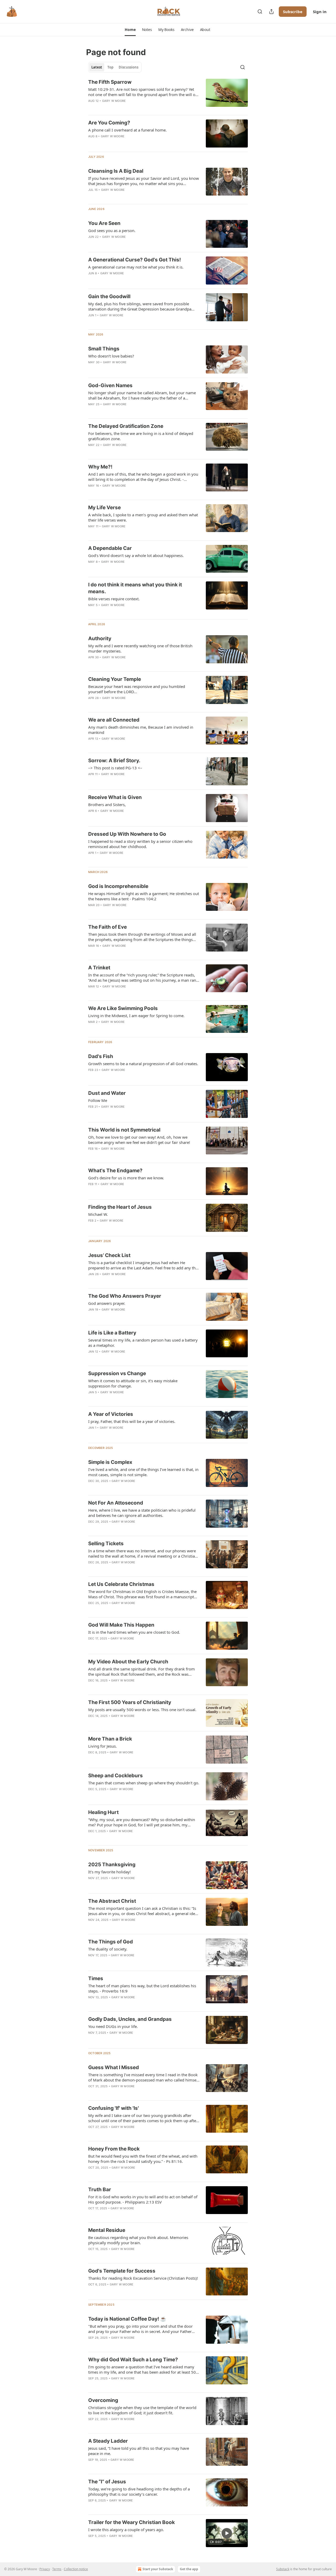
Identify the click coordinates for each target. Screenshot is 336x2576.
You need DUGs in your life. (113, 2026)
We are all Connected (114, 720)
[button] (130, 30)
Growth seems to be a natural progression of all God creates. (143, 1064)
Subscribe (293, 12)
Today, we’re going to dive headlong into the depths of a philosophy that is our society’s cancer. (139, 2491)
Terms (57, 2569)
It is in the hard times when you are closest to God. (134, 1632)
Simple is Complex (110, 1462)
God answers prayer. (107, 1303)
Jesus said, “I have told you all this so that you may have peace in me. (139, 2451)
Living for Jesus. (103, 1746)
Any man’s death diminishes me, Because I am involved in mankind (141, 730)
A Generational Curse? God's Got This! (135, 260)
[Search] (260, 12)
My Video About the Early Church (128, 1662)
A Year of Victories (111, 1414)
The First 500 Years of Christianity (130, 1702)
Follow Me (98, 1100)
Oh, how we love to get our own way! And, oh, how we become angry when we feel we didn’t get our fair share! (139, 1140)
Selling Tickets (106, 1544)
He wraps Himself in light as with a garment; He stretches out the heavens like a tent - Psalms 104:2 (144, 896)
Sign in (320, 12)
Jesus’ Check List (109, 1255)
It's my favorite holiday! (109, 1872)
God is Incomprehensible (118, 886)
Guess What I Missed (114, 2067)
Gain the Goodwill (109, 296)
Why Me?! (100, 467)
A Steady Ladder (108, 2441)
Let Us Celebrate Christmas (121, 1584)
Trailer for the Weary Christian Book (132, 2522)
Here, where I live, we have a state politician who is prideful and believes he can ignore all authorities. (142, 1513)
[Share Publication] (271, 12)
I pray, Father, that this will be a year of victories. (132, 1421)
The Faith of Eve (107, 927)
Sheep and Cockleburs (115, 1776)
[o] (227, 2533)
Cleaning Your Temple (115, 679)
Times (96, 1978)
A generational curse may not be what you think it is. (136, 267)
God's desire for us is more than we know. (126, 1178)
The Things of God (111, 1942)
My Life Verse (104, 508)
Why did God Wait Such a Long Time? (133, 2360)
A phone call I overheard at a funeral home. (127, 130)
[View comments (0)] (127, 108)
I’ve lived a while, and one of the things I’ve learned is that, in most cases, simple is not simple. (143, 1472)
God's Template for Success (122, 2271)
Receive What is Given (115, 797)
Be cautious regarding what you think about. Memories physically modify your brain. (138, 2240)
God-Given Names (110, 385)
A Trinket (99, 968)
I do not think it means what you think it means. (135, 588)
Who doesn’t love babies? (111, 356)
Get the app (189, 2569)
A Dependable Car (110, 548)
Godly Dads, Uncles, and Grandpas (130, 2019)
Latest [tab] (97, 67)
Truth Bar (100, 2189)
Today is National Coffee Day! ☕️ (127, 2319)
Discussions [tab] (128, 67)
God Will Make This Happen (121, 1625)
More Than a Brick (110, 1739)
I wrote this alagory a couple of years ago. (126, 2530)
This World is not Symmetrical (124, 1130)
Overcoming (103, 2400)
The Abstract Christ (112, 1901)
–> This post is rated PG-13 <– (115, 768)
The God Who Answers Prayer (125, 1296)
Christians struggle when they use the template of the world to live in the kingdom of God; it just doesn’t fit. (142, 2410)
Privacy (45, 2569)
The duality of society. (108, 1949)
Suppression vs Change (117, 1373)
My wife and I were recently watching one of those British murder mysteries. (140, 648)
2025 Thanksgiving (112, 1865)
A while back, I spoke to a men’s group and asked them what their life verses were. (143, 517)
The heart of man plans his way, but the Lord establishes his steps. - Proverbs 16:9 (142, 1988)
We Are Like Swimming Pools (123, 1008)
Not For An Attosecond (116, 1503)
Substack (283, 2569)
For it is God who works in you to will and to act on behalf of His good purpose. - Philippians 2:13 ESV (143, 2199)
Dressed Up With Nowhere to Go (127, 834)
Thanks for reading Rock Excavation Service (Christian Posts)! (143, 2278)
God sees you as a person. (112, 230)
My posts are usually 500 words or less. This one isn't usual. (142, 1710)
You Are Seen (104, 223)
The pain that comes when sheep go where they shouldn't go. (144, 1783)
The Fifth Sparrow (110, 82)
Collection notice (76, 2569)
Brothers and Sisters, (107, 805)
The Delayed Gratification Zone (126, 426)
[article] (168, 95)
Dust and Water (107, 1093)
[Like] (92, 108)
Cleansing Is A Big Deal (116, 171)
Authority (100, 638)
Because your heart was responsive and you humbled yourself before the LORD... (137, 689)
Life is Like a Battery (112, 1333)
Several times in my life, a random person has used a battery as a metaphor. (143, 1343)
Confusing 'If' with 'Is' (114, 2108)
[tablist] (115, 67)
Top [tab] (110, 67)
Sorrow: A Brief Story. (114, 761)
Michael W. (98, 1214)
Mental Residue (107, 2230)
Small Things (104, 349)
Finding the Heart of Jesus (120, 1207)
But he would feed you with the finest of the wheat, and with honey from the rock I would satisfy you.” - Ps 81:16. (143, 2159)
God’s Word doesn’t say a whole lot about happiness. (136, 555)
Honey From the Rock (114, 2149)
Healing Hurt (103, 1812)
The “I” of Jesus (107, 2482)
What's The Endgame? (115, 1171)
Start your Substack (158, 2569)
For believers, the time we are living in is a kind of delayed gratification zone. (141, 436)
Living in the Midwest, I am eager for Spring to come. (136, 1016)
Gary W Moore (114, 101)
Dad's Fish (101, 1056)
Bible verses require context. (114, 599)
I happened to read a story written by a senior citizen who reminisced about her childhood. (140, 844)
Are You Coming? (109, 123)
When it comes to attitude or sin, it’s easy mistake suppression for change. (133, 1383)
